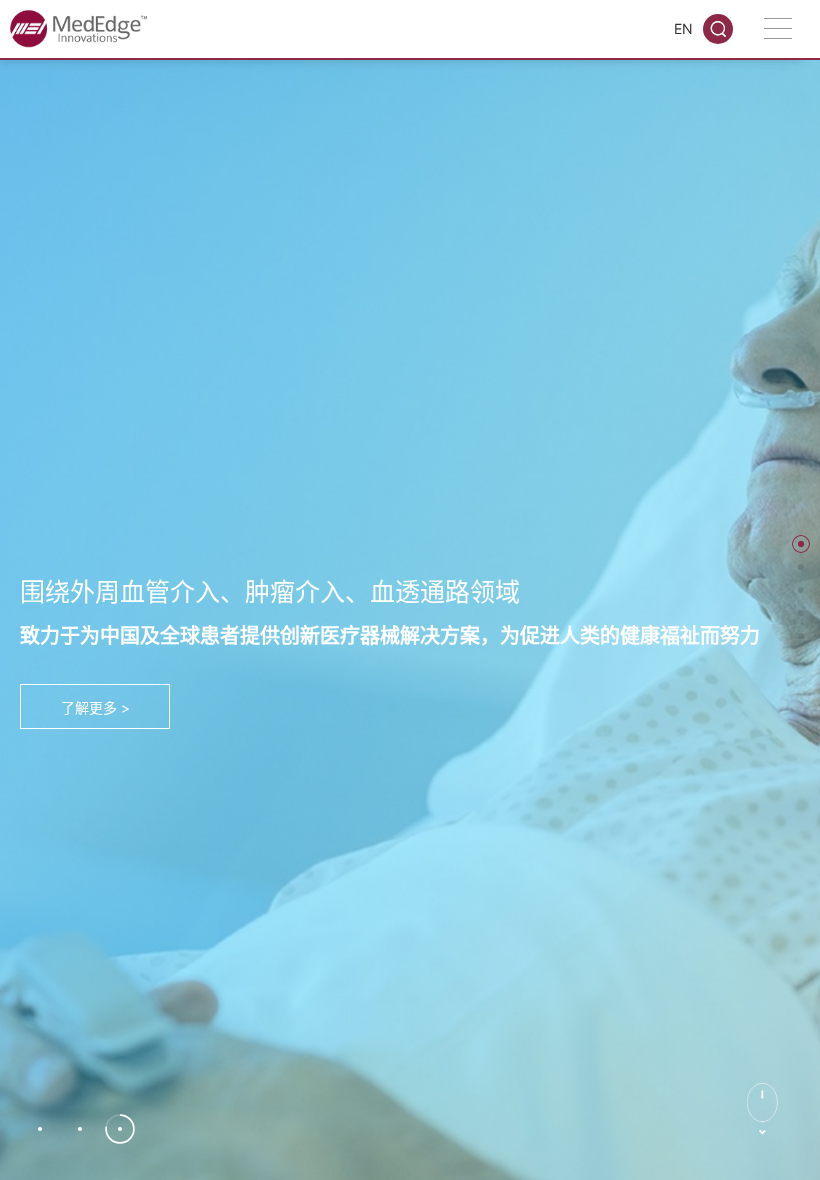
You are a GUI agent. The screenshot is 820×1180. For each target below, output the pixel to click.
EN (683, 28)
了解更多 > (95, 707)
